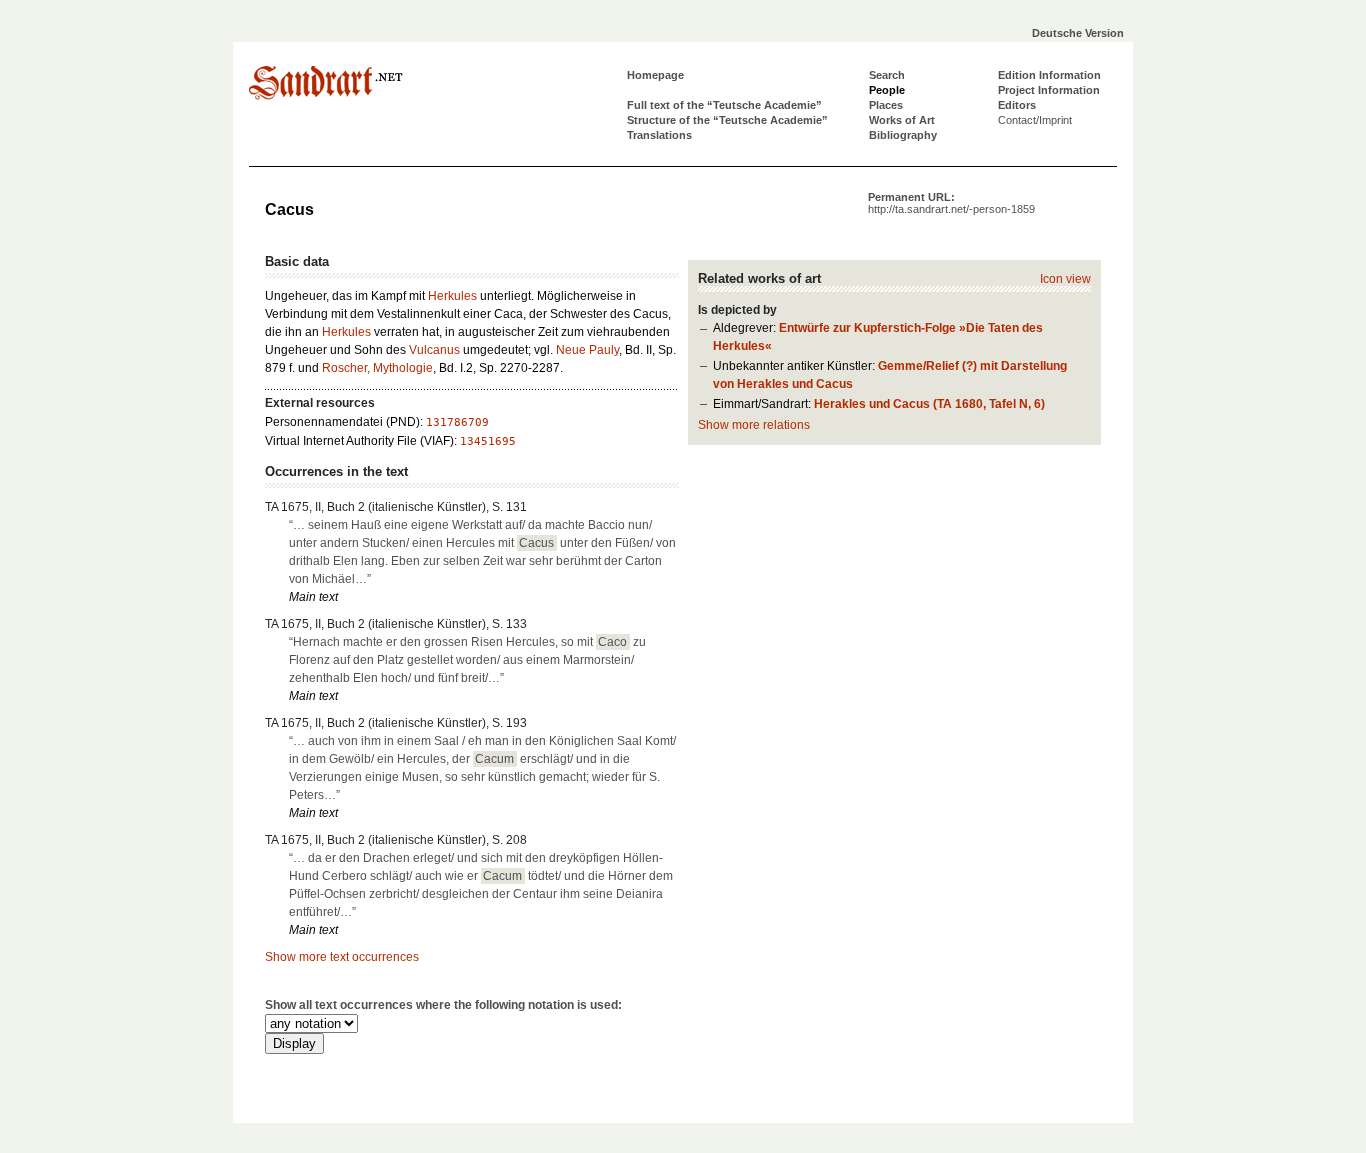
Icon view (1065, 279)
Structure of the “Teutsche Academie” (727, 120)
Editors (1017, 105)
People (887, 90)
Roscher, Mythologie (377, 368)
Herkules (452, 296)
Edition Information (1049, 75)
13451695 (488, 441)
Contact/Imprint (1035, 120)
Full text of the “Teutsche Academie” (724, 105)
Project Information (1049, 90)
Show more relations (754, 425)
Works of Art (902, 120)
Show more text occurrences (342, 957)
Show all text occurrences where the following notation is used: (443, 1005)
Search (887, 75)
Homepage (655, 75)
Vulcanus (434, 350)
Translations (659, 135)
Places (886, 105)
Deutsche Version (1078, 33)
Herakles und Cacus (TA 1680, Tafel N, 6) (929, 404)
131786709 (457, 422)
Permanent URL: (951, 203)
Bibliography (903, 135)
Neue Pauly (587, 350)
